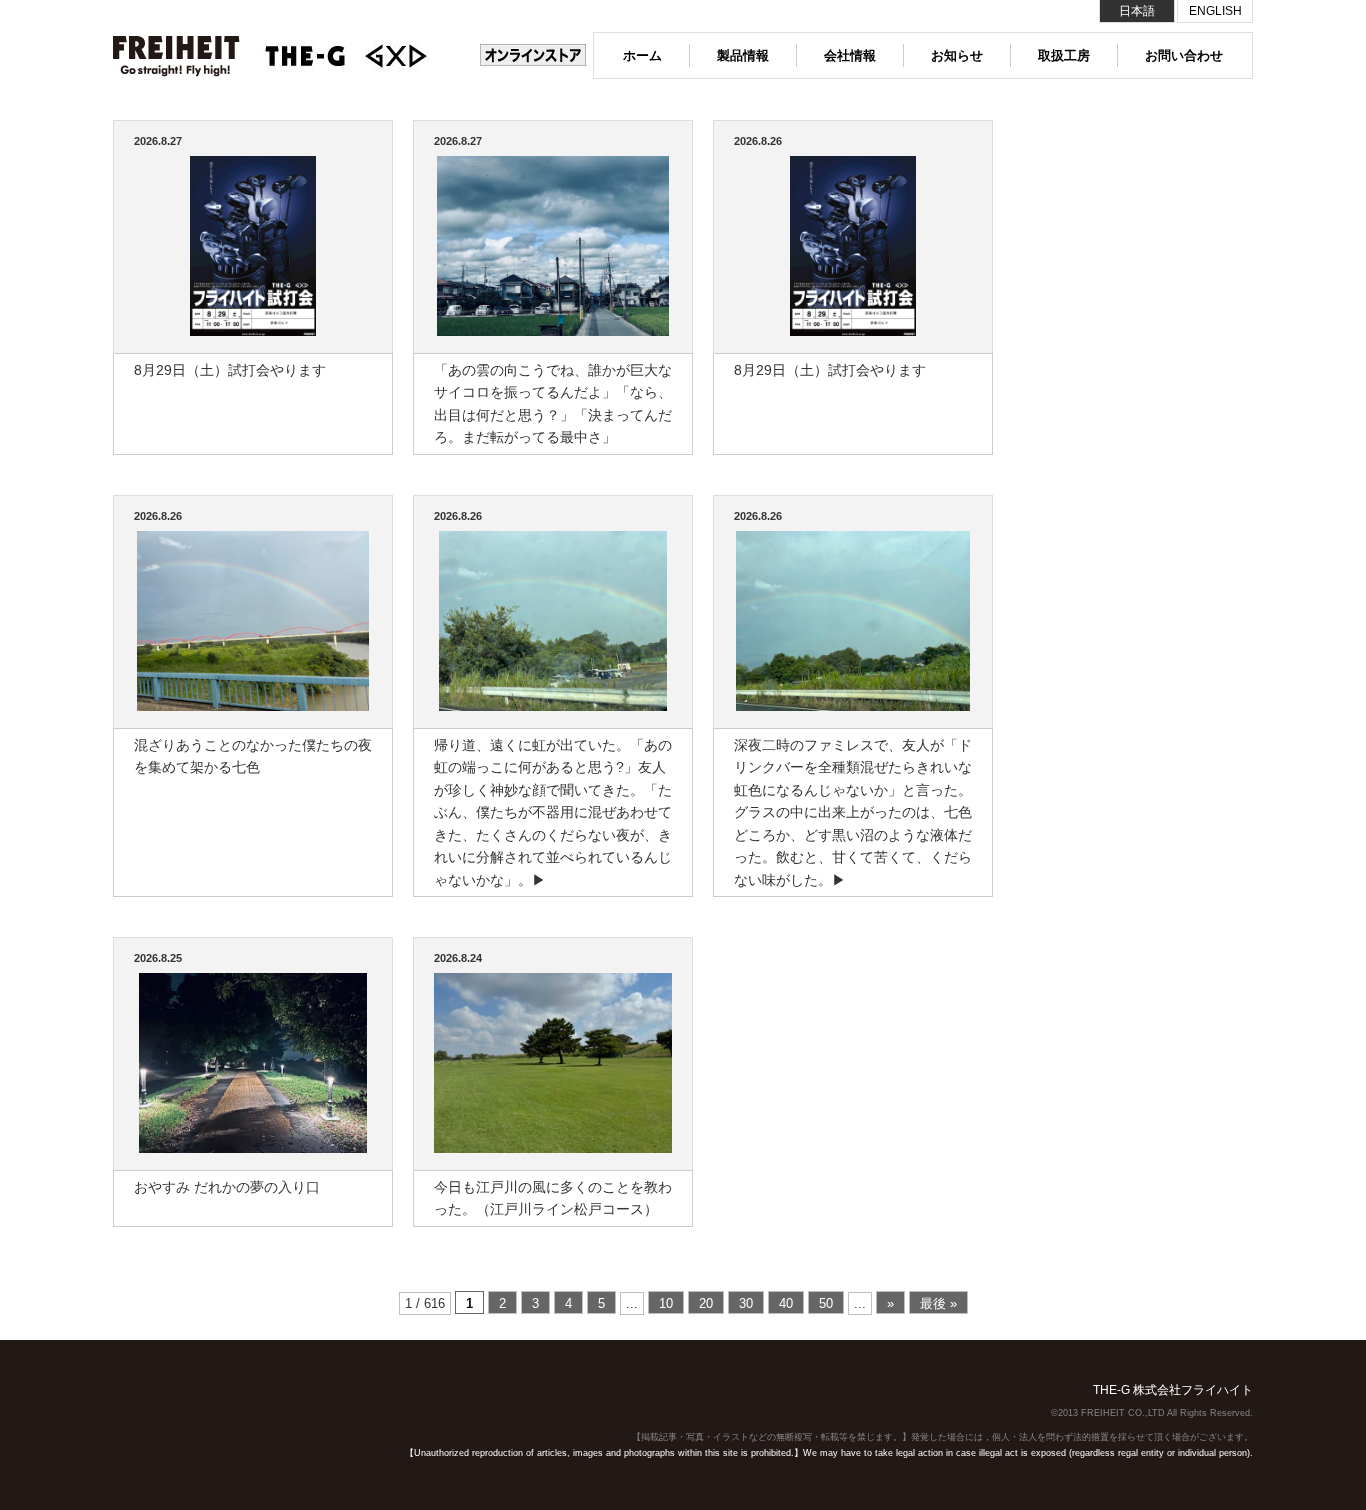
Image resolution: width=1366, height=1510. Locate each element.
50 (826, 1303)
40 (786, 1303)
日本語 (1137, 11)
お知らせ (957, 55)
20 (706, 1303)
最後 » (938, 1303)
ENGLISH (1215, 11)
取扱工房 (1064, 55)
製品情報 (743, 55)
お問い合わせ (1184, 55)
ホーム (642, 55)
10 (666, 1303)
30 (746, 1303)
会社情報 (850, 55)
